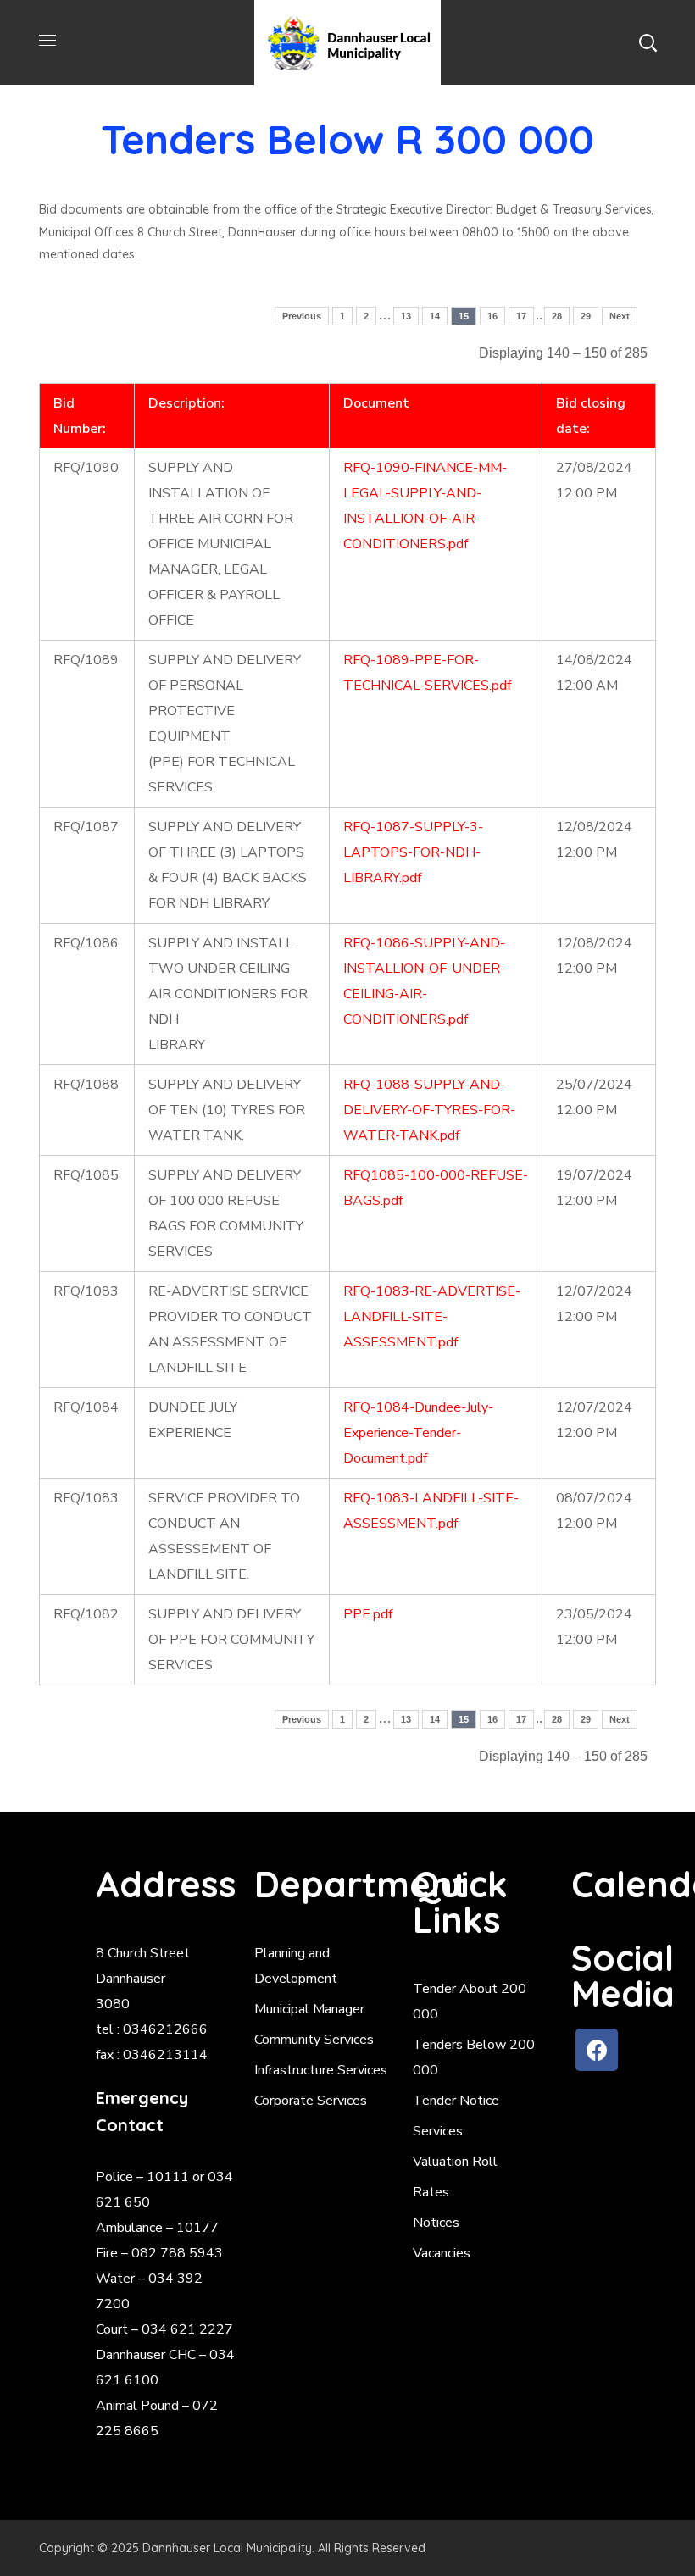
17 (521, 316)
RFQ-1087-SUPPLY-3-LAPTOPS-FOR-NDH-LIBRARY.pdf (413, 852)
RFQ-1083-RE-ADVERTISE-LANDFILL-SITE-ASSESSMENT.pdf (432, 1317)
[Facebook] (597, 2050)
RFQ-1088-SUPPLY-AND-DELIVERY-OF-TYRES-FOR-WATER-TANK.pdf (429, 1110)
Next (620, 316)
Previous (302, 316)
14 (435, 316)
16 (492, 316)
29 (586, 316)
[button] (648, 42)
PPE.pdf (368, 1614)
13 (406, 316)
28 (557, 316)
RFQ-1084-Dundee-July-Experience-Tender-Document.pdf (418, 1433)
